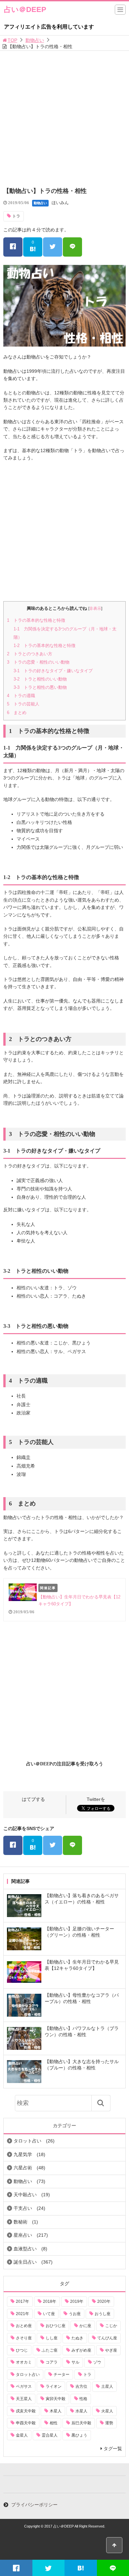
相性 (54, 2423)
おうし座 (103, 2314)
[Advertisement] (64, 119)
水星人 (81, 2411)
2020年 (104, 2301)
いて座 (49, 2314)
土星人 (107, 2386)
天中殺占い (25, 2195)
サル (75, 2362)
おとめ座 (24, 2326)
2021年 (22, 2314)
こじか (111, 2326)
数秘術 (21, 2222)
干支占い (23, 2208)
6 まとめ (17, 713)
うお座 (75, 2314)
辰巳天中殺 (81, 2423)
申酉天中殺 (26, 2423)
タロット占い (27, 2141)
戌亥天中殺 (26, 2411)
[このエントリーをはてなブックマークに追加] (81, 2568)
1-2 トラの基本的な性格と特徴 (44, 645)
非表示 (95, 608)
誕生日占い (25, 2262)
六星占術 (23, 2168)
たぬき (77, 2338)
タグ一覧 (113, 2449)
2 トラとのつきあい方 (30, 654)
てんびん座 (107, 2338)
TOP (12, 40)
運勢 (109, 2423)
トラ (16, 216)
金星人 (22, 2435)
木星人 (56, 2411)
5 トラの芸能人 (23, 704)
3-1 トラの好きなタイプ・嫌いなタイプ (53, 671)
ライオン (54, 2386)
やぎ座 (111, 2350)
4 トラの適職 (21, 696)
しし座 (52, 2338)
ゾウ (97, 2362)
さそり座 (24, 2338)
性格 (83, 2399)
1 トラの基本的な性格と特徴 (36, 620)
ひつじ (22, 2350)
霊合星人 (50, 2435)
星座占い (23, 2235)
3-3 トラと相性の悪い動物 (40, 687)
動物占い (35, 40)
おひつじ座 (56, 2326)
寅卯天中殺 (56, 2399)
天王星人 (24, 2399)
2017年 (22, 2301)
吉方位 (81, 2386)
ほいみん (60, 203)
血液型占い (25, 2249)
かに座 (85, 2326)
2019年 (77, 2301)
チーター (62, 2375)
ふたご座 (50, 2350)
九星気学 (23, 2154)
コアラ (52, 2362)
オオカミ (24, 2362)
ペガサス (24, 2386)
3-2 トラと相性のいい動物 (40, 679)
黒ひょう (79, 2435)
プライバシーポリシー (34, 2505)
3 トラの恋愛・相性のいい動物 (38, 662)
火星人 (107, 2411)
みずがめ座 (81, 2350)
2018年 (50, 2301)
